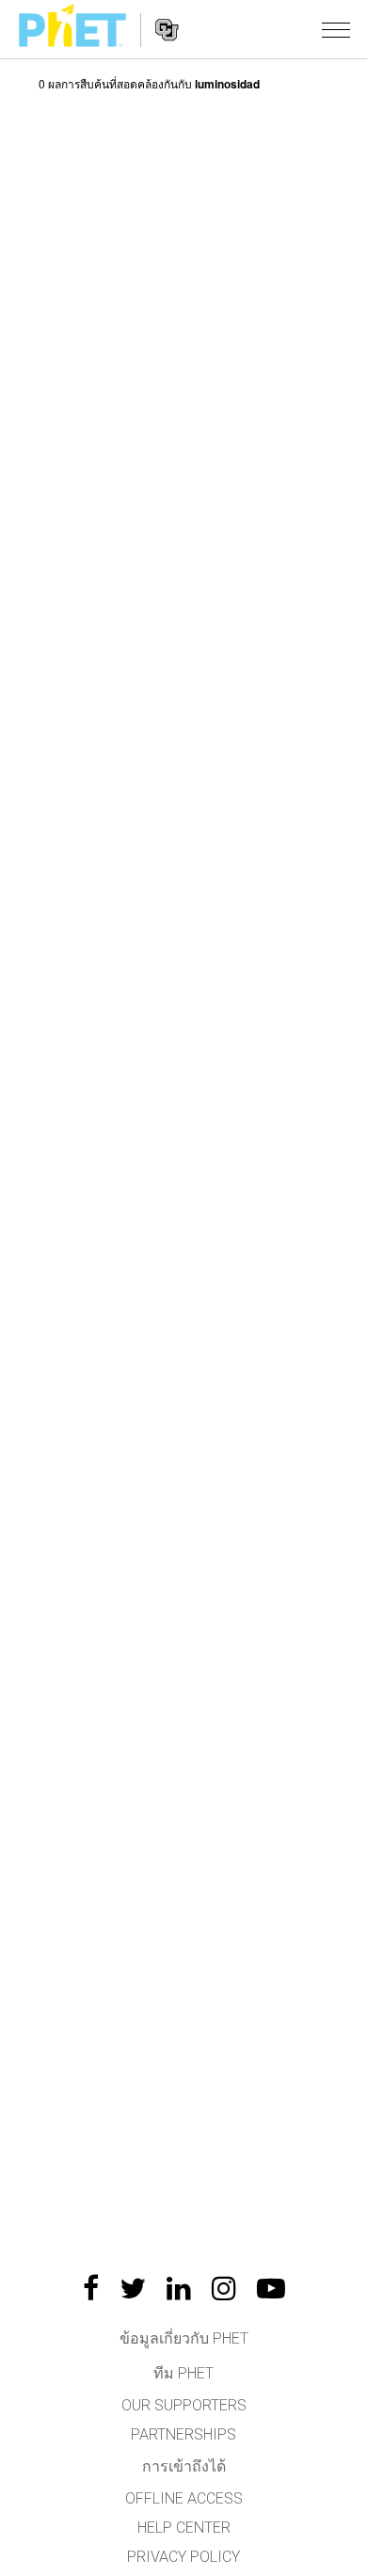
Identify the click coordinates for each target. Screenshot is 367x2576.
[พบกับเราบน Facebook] (91, 2288)
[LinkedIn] (179, 2288)
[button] (336, 29)
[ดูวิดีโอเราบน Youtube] (271, 2288)
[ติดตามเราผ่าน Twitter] (133, 2288)
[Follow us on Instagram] (224, 2288)
